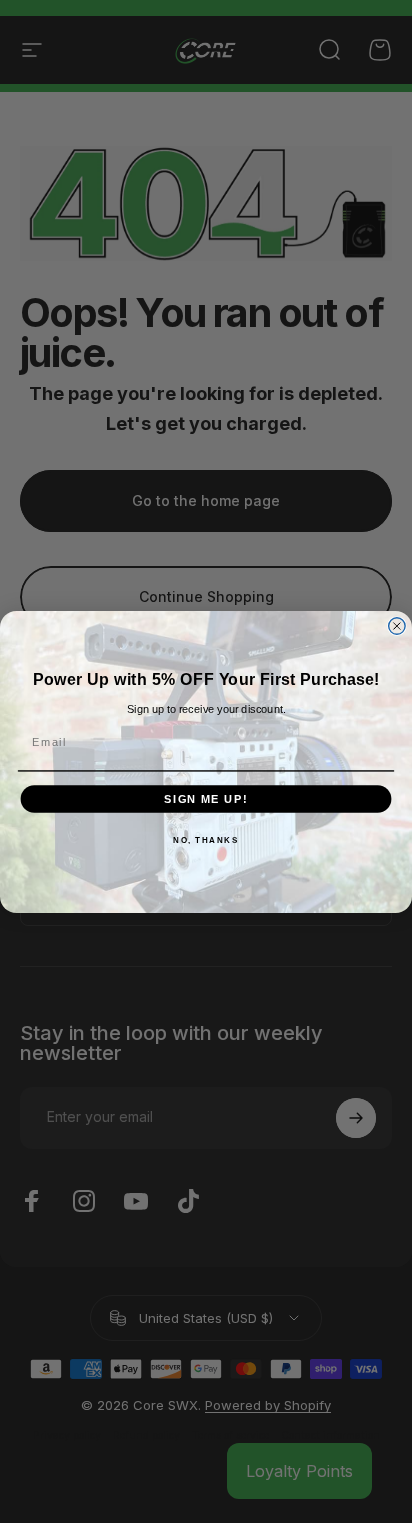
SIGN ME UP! (205, 798)
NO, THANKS (205, 840)
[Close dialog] (397, 625)
